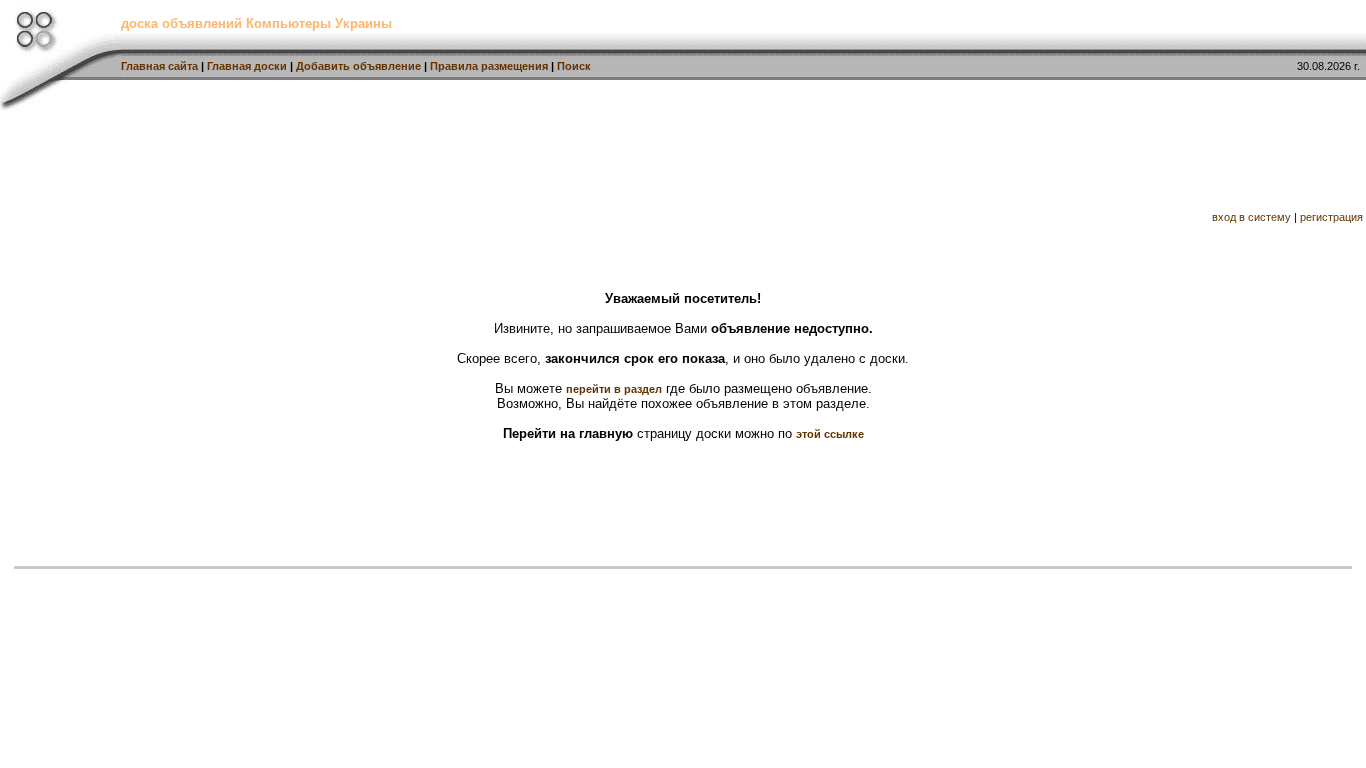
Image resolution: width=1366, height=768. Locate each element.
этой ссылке (830, 434)
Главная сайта (159, 66)
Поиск (574, 66)
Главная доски (247, 66)
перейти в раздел (614, 389)
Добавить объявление (358, 66)
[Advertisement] (685, 158)
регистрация (1331, 217)
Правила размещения (489, 66)
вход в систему (1251, 217)
